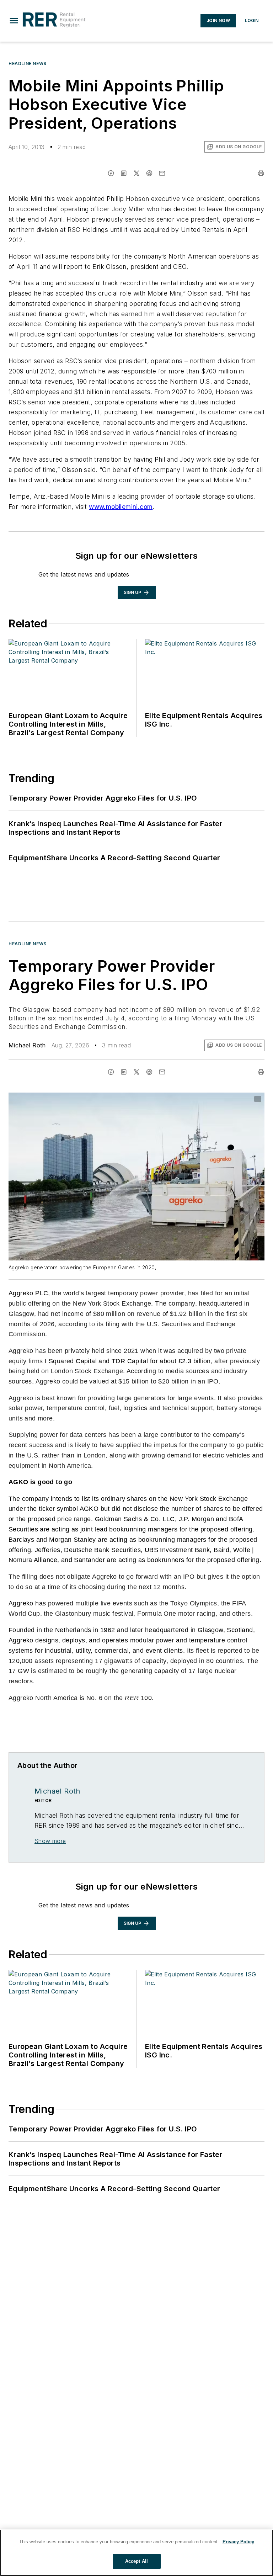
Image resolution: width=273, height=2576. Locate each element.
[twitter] (136, 173)
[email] (162, 173)
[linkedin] (124, 173)
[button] (14, 21)
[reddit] (149, 173)
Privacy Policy (238, 2542)
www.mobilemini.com (121, 507)
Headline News (28, 63)
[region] (136, 2553)
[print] (261, 173)
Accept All (136, 2561)
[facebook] (111, 173)
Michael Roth (27, 1045)
